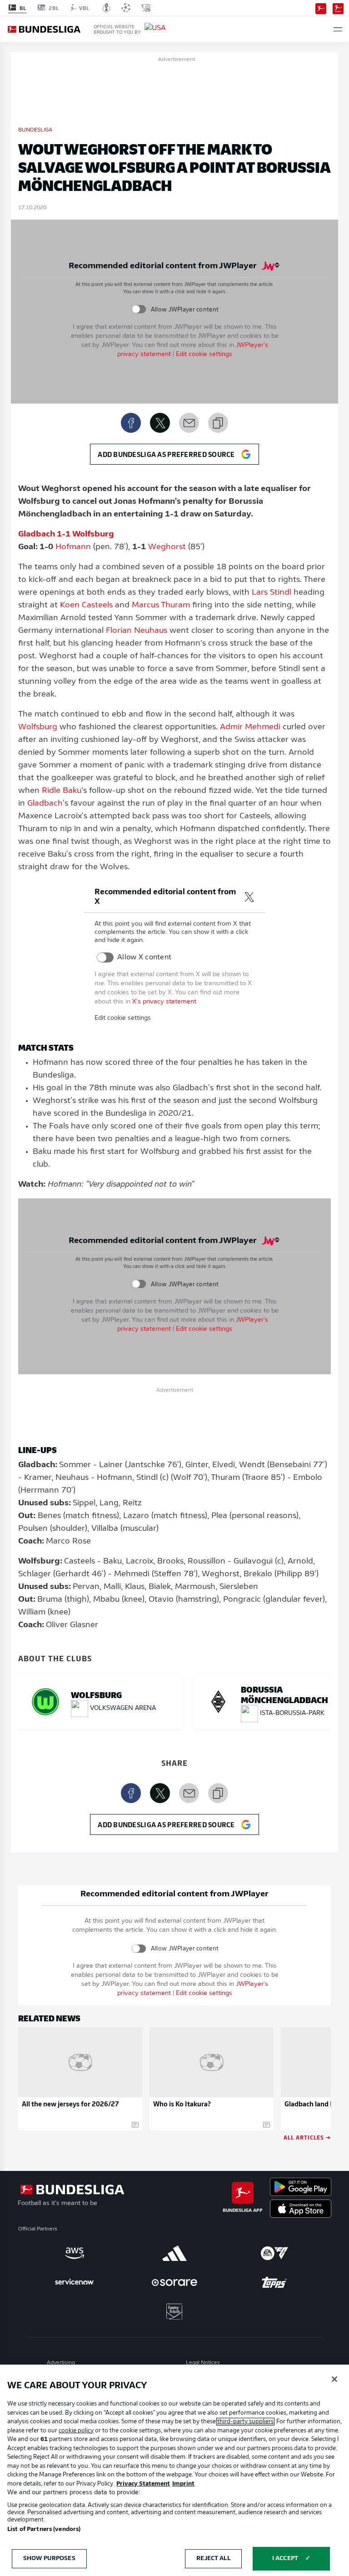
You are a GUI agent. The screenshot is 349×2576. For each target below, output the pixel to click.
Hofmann (73, 547)
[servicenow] (75, 2282)
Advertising (61, 2363)
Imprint (183, 2484)
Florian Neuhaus (137, 631)
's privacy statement (164, 1002)
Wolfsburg (38, 727)
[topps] (274, 2282)
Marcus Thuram (161, 606)
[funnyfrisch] (174, 2312)
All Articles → (307, 2137)
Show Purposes (49, 2558)
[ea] (274, 2253)
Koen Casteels (86, 606)
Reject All (213, 2558)
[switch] (139, 309)
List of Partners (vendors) (44, 2529)
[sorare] (174, 2282)
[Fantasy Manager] (338, 8)
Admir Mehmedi (250, 727)
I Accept (285, 2558)
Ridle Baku (62, 791)
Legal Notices (203, 2363)
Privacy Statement (143, 2484)
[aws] (75, 2253)
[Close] (334, 2379)
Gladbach (45, 804)
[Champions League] (126, 8)
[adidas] (174, 2253)
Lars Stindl (272, 593)
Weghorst (167, 547)
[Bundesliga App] (321, 8)
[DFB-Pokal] (107, 8)
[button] (338, 29)
